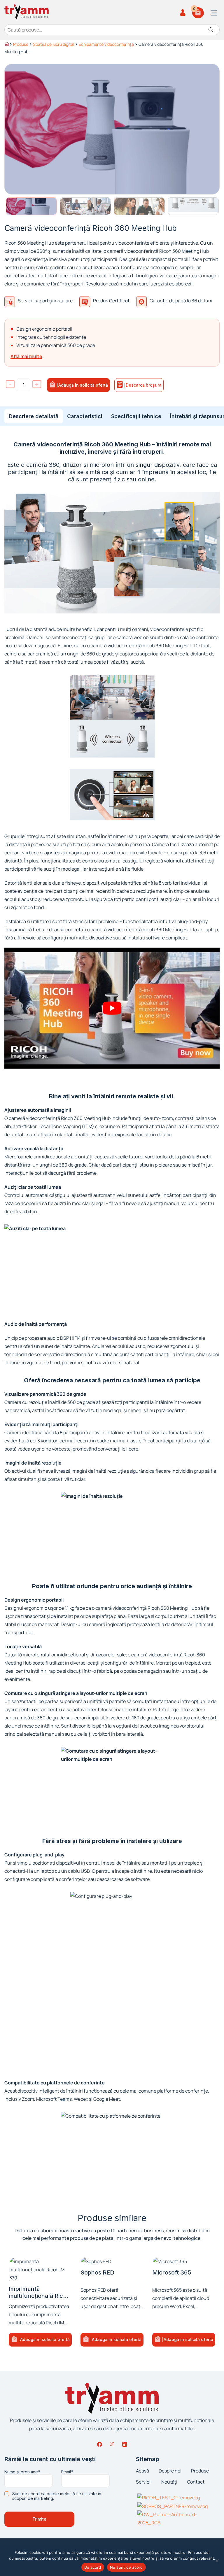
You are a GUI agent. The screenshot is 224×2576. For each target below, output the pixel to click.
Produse (21, 44)
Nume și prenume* (22, 2472)
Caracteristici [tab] (85, 416)
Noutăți (169, 2482)
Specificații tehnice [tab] (136, 416)
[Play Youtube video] (112, 1008)
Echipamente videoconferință (106, 44)
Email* (67, 2472)
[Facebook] (99, 2444)
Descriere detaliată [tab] (34, 416)
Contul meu (184, 13)
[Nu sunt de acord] (217, 2561)
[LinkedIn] (125, 2444)
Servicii (144, 2482)
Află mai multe (26, 356)
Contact (196, 2482)
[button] (40, 2340)
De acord (93, 2567)
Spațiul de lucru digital (54, 44)
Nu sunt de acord (126, 2567)
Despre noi (170, 2471)
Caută (211, 30)
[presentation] (34, 416)
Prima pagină (6, 45)
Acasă (142, 2471)
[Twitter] (112, 2444)
